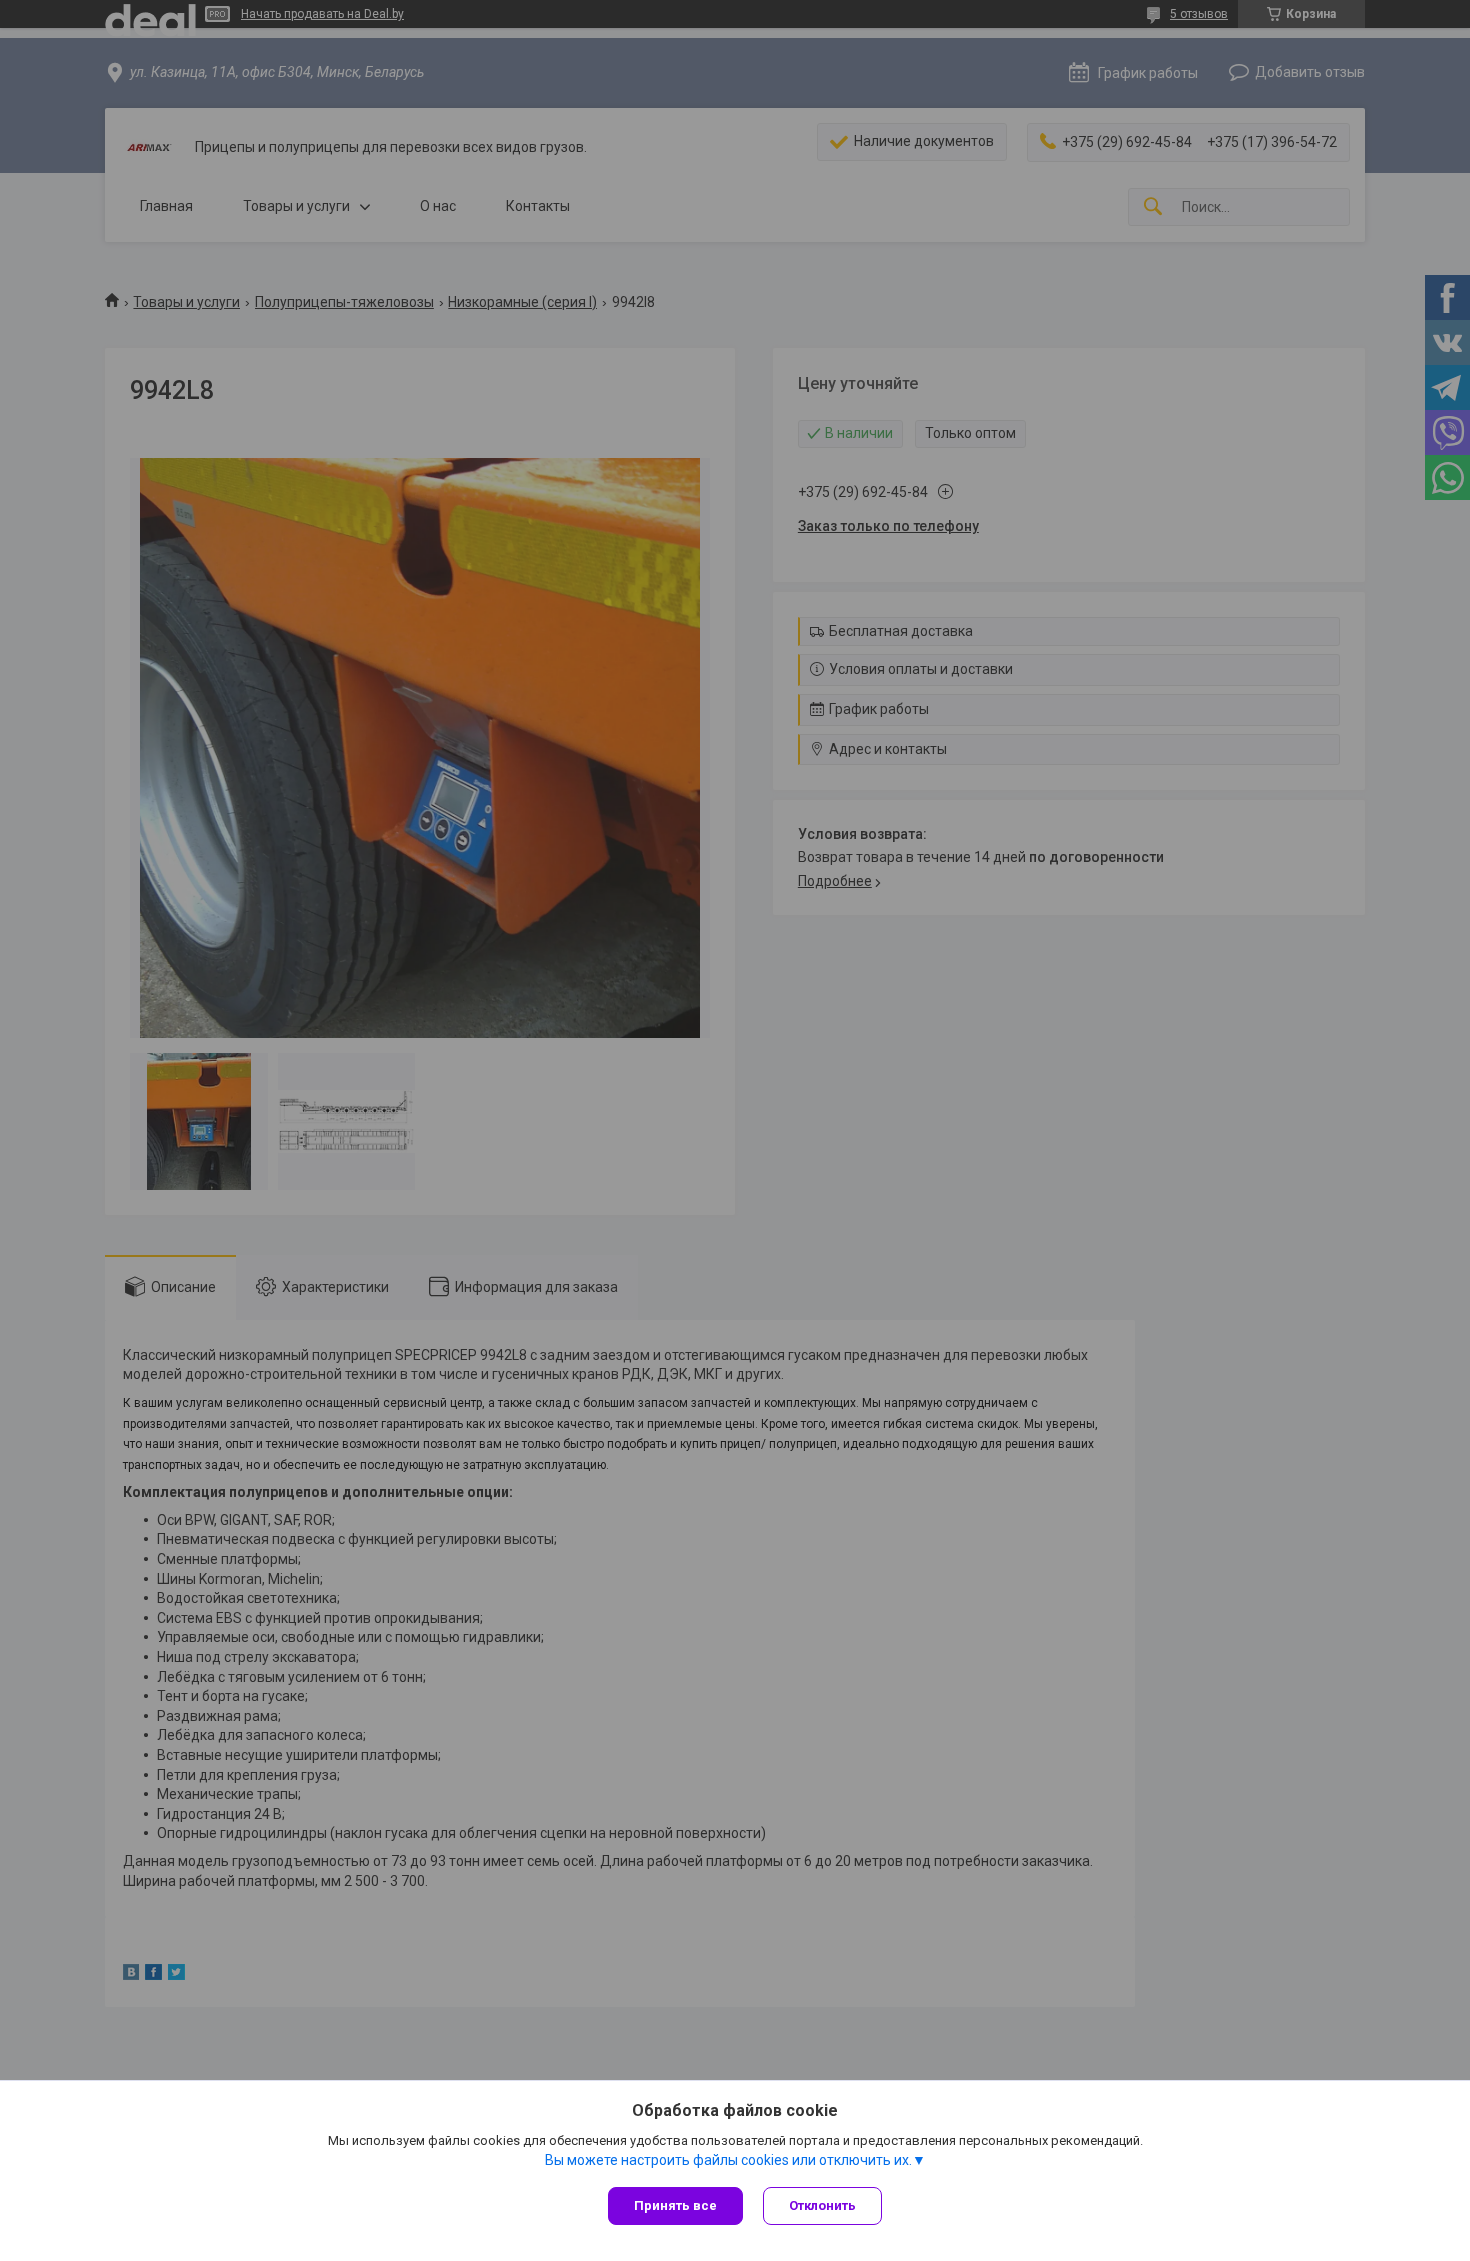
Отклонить (822, 2205)
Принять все (675, 2205)
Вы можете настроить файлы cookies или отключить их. (728, 2160)
